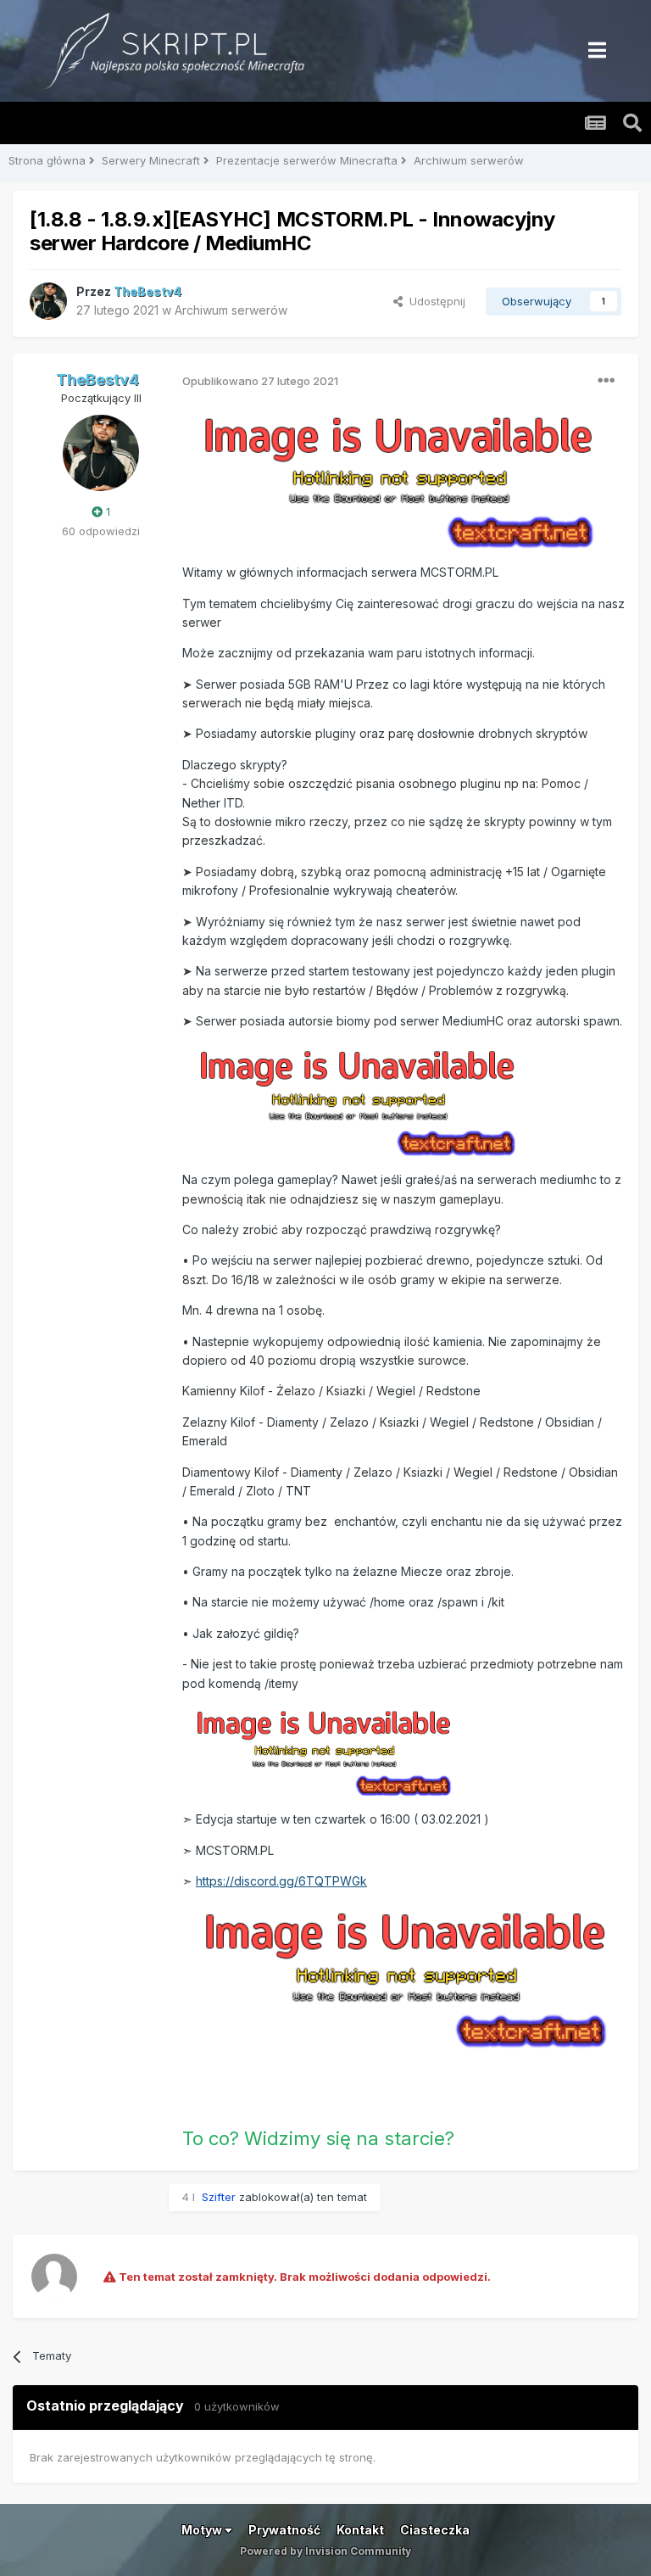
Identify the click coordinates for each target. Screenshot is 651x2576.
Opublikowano (260, 381)
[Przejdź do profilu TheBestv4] (48, 301)
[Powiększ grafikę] (397, 479)
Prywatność (284, 2530)
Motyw (203, 2530)
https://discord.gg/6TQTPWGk (281, 1881)
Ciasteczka (435, 2530)
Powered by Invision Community (325, 2551)
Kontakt (360, 2530)
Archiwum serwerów (231, 310)
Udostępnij (434, 301)
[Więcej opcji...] (606, 381)
